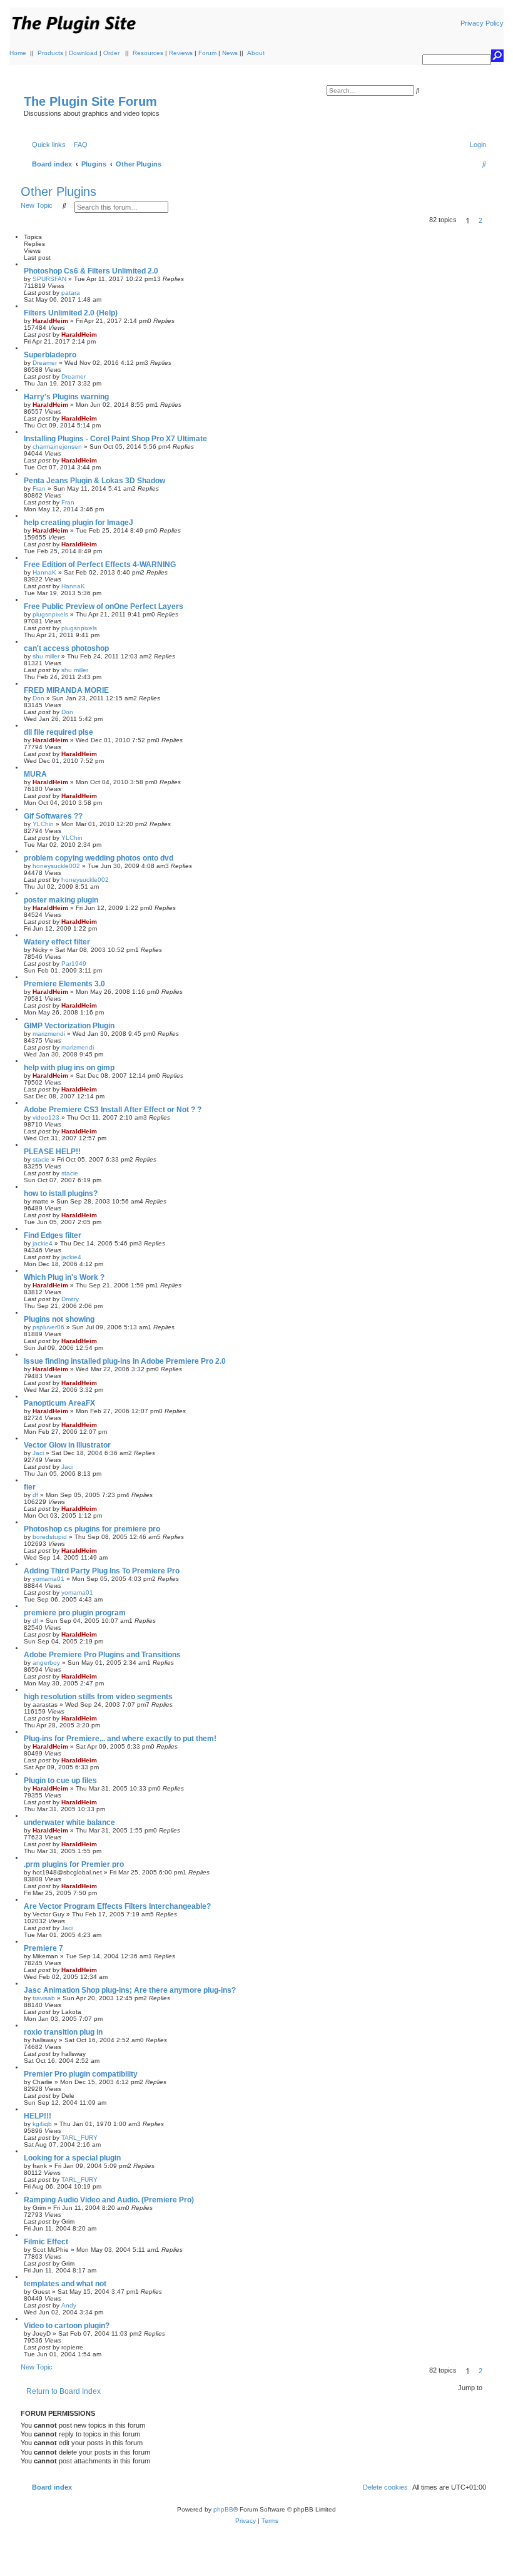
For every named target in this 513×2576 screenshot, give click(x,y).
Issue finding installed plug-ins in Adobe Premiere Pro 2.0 (125, 1361)
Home (18, 53)
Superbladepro (50, 355)
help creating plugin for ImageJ (79, 523)
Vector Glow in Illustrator (67, 1445)
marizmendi (49, 1034)
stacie (41, 1159)
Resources (148, 53)
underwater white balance (69, 1822)
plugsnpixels (50, 614)
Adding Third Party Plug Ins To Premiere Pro (102, 1571)
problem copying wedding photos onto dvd (99, 858)
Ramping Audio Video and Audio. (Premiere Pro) (109, 2200)
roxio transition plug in (63, 2032)
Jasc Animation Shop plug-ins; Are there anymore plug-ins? (130, 1990)
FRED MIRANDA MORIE (66, 690)
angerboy (46, 1663)
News (230, 53)
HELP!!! (38, 2116)
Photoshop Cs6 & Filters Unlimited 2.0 (91, 271)
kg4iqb (42, 2124)
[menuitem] (78, 145)
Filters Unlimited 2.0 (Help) (71, 313)
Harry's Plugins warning (66, 397)
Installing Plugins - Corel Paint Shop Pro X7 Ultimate (115, 439)
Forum (207, 53)
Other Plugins (58, 192)
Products (50, 53)
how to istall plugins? (61, 1193)
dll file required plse (58, 732)
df (35, 1495)
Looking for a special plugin (72, 2158)
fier (30, 1487)
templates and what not (65, 2284)
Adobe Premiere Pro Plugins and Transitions (102, 1655)
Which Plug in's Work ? (64, 1277)
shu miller (46, 656)
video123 (46, 1117)
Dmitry (70, 1299)
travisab (44, 1998)
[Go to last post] (84, 293)
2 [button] (480, 220)
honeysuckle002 (56, 866)
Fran (39, 488)
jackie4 (43, 1243)
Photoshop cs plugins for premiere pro (92, 1529)
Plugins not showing (59, 1319)
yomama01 (48, 1579)
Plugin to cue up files (60, 1781)
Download (83, 53)
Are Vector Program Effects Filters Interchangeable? (117, 1906)
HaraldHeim (50, 321)
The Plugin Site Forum (90, 101)
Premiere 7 (43, 1948)
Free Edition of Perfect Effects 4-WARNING (100, 565)
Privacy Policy (482, 23)
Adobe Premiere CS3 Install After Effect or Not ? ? (113, 1110)
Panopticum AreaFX (59, 1403)
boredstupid (50, 1537)
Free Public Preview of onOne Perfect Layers (104, 606)
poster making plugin (61, 900)
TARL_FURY (79, 2138)
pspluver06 (48, 1327)
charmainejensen (57, 447)
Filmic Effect (46, 2242)
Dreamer (45, 363)
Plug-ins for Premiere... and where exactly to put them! (120, 1739)
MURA (35, 774)
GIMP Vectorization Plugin (69, 1026)
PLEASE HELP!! (52, 1152)
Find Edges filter (53, 1235)
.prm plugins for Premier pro (74, 1864)
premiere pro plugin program (75, 1613)
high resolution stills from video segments (98, 1697)
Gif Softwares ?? (53, 816)
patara (71, 293)
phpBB (223, 2509)
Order (111, 53)
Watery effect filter (57, 942)
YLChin (43, 824)
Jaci (38, 1453)
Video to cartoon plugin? (67, 2326)
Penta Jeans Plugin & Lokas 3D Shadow (94, 481)
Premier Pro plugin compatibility (81, 2074)
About (256, 53)
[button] (490, 220)
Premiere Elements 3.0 (64, 984)
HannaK (44, 572)
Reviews (181, 53)
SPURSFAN (49, 279)
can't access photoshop (66, 648)
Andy (69, 2305)
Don (38, 698)
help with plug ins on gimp (69, 1068)
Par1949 (74, 963)
